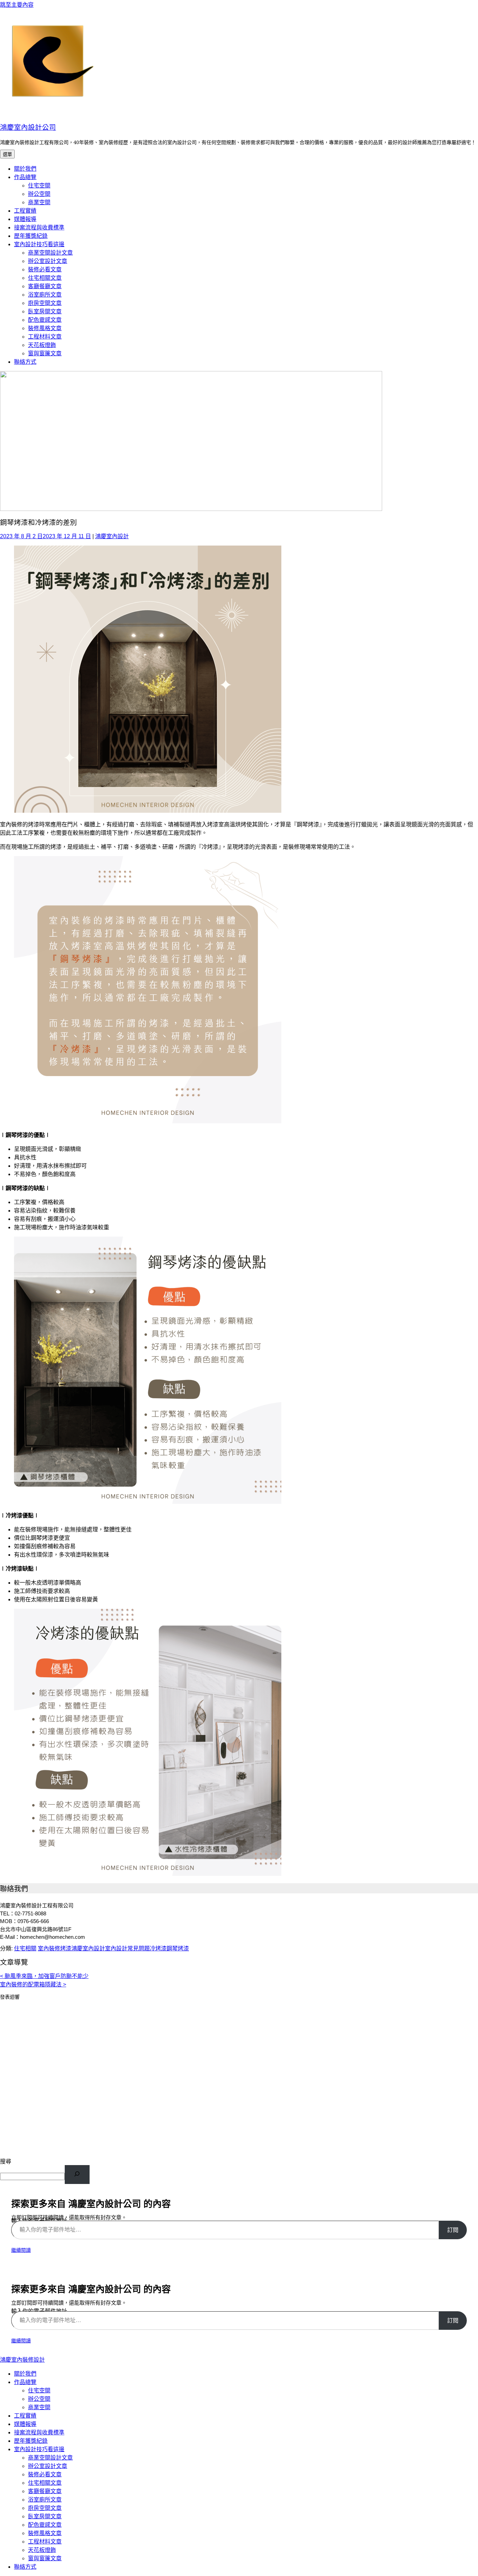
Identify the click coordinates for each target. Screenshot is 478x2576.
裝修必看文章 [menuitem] (45, 2474)
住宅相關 (25, 1948)
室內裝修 (49, 1948)
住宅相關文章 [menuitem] (45, 2483)
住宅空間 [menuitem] (39, 2390)
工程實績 (25, 211)
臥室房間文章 (45, 311)
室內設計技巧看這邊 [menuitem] (39, 2449)
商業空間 (39, 202)
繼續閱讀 (21, 2250)
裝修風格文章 (45, 328)
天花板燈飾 (42, 345)
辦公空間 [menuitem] (39, 2399)
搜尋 (6, 2161)
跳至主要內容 (17, 5)
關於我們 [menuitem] (25, 2374)
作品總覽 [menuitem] (25, 2382)
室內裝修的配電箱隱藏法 (33, 1984)
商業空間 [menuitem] (39, 2407)
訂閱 (453, 2230)
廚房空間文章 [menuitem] (45, 2508)
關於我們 (25, 169)
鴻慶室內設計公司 (28, 127)
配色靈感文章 (45, 320)
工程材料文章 (45, 337)
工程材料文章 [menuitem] (45, 2542)
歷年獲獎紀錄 (31, 236)
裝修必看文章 (45, 269)
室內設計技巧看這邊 (39, 244)
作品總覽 (25, 177)
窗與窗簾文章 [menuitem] (45, 2558)
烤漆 (66, 1948)
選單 (7, 154)
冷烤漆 (158, 1948)
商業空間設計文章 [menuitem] (50, 2458)
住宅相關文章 (45, 278)
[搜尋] (77, 2175)
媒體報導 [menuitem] (25, 2424)
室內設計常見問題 (127, 1948)
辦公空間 (39, 194)
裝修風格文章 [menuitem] (45, 2533)
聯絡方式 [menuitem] (25, 2567)
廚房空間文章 (45, 303)
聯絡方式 (25, 362)
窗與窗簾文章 (45, 353)
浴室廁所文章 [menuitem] (45, 2500)
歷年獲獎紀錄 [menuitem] (31, 2441)
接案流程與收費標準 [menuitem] (39, 2432)
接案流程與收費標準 (39, 227)
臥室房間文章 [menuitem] (45, 2516)
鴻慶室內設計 (112, 536)
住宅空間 (39, 186)
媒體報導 (25, 219)
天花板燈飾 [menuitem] (42, 2550)
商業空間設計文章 (50, 253)
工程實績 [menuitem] (25, 2416)
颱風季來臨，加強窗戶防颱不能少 (44, 1976)
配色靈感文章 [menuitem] (45, 2525)
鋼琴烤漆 (178, 1948)
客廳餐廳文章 (45, 286)
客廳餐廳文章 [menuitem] (45, 2491)
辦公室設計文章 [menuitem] (48, 2466)
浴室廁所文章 (45, 295)
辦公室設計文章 (48, 261)
